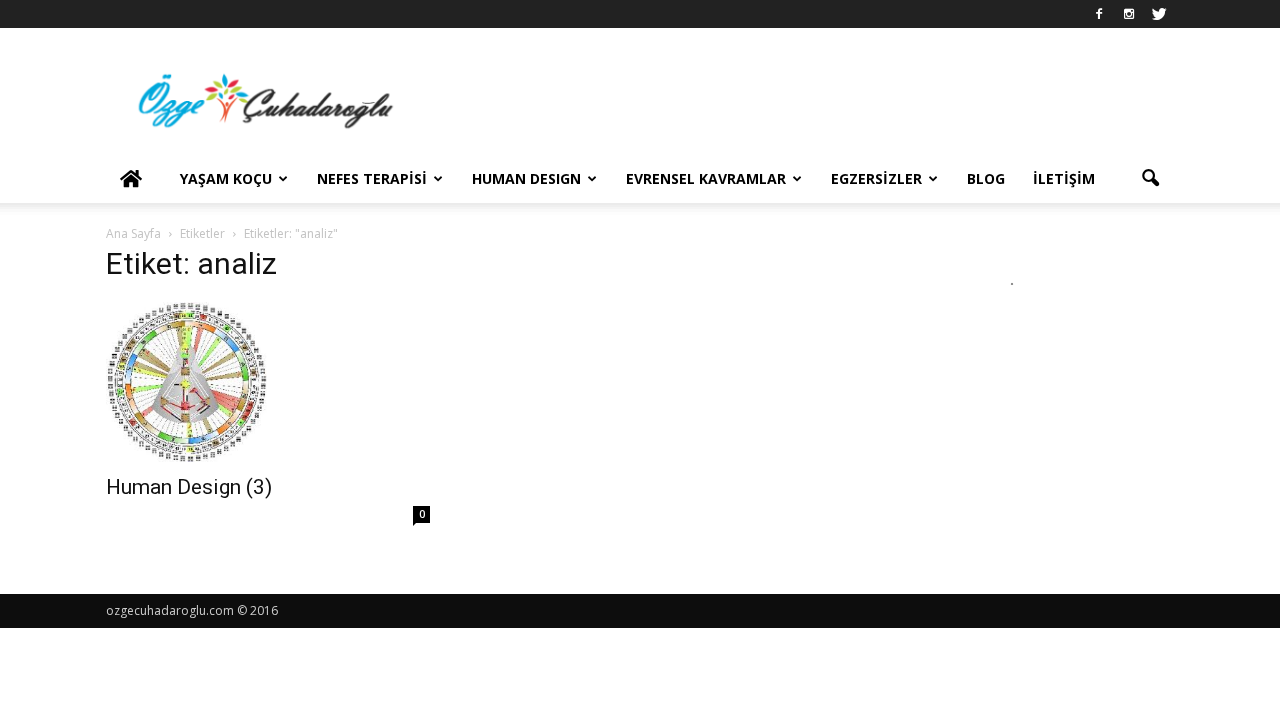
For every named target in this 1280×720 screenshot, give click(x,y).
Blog (986, 178)
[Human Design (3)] (268, 382)
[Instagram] (1129, 14)
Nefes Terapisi (372, 178)
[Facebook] (1099, 14)
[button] (1150, 179)
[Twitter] (1159, 14)
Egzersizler (876, 178)
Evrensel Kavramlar (706, 178)
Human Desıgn (526, 178)
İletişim (1064, 178)
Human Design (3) (189, 487)
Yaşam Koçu (226, 178)
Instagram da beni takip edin (1024, 320)
